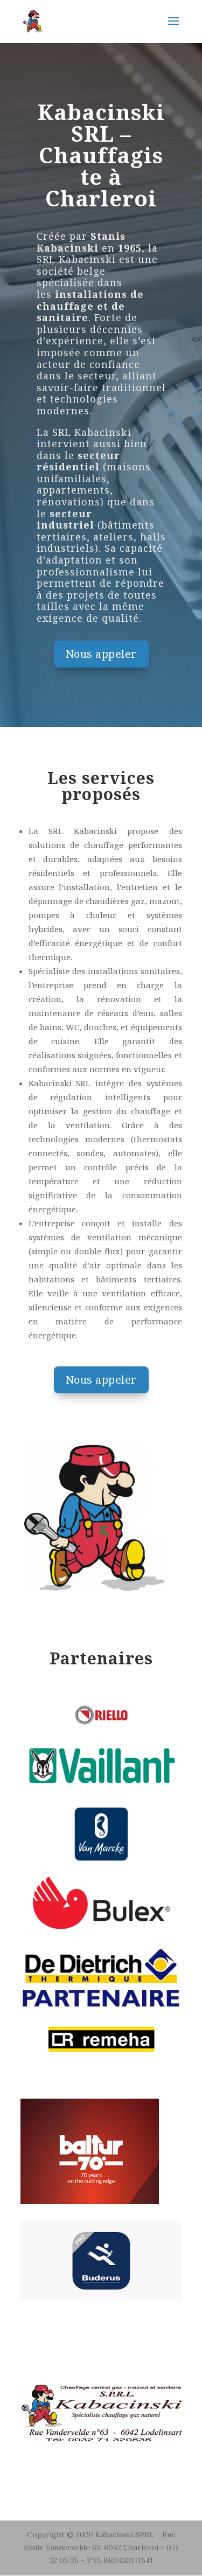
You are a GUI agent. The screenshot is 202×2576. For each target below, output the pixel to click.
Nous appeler (101, 654)
